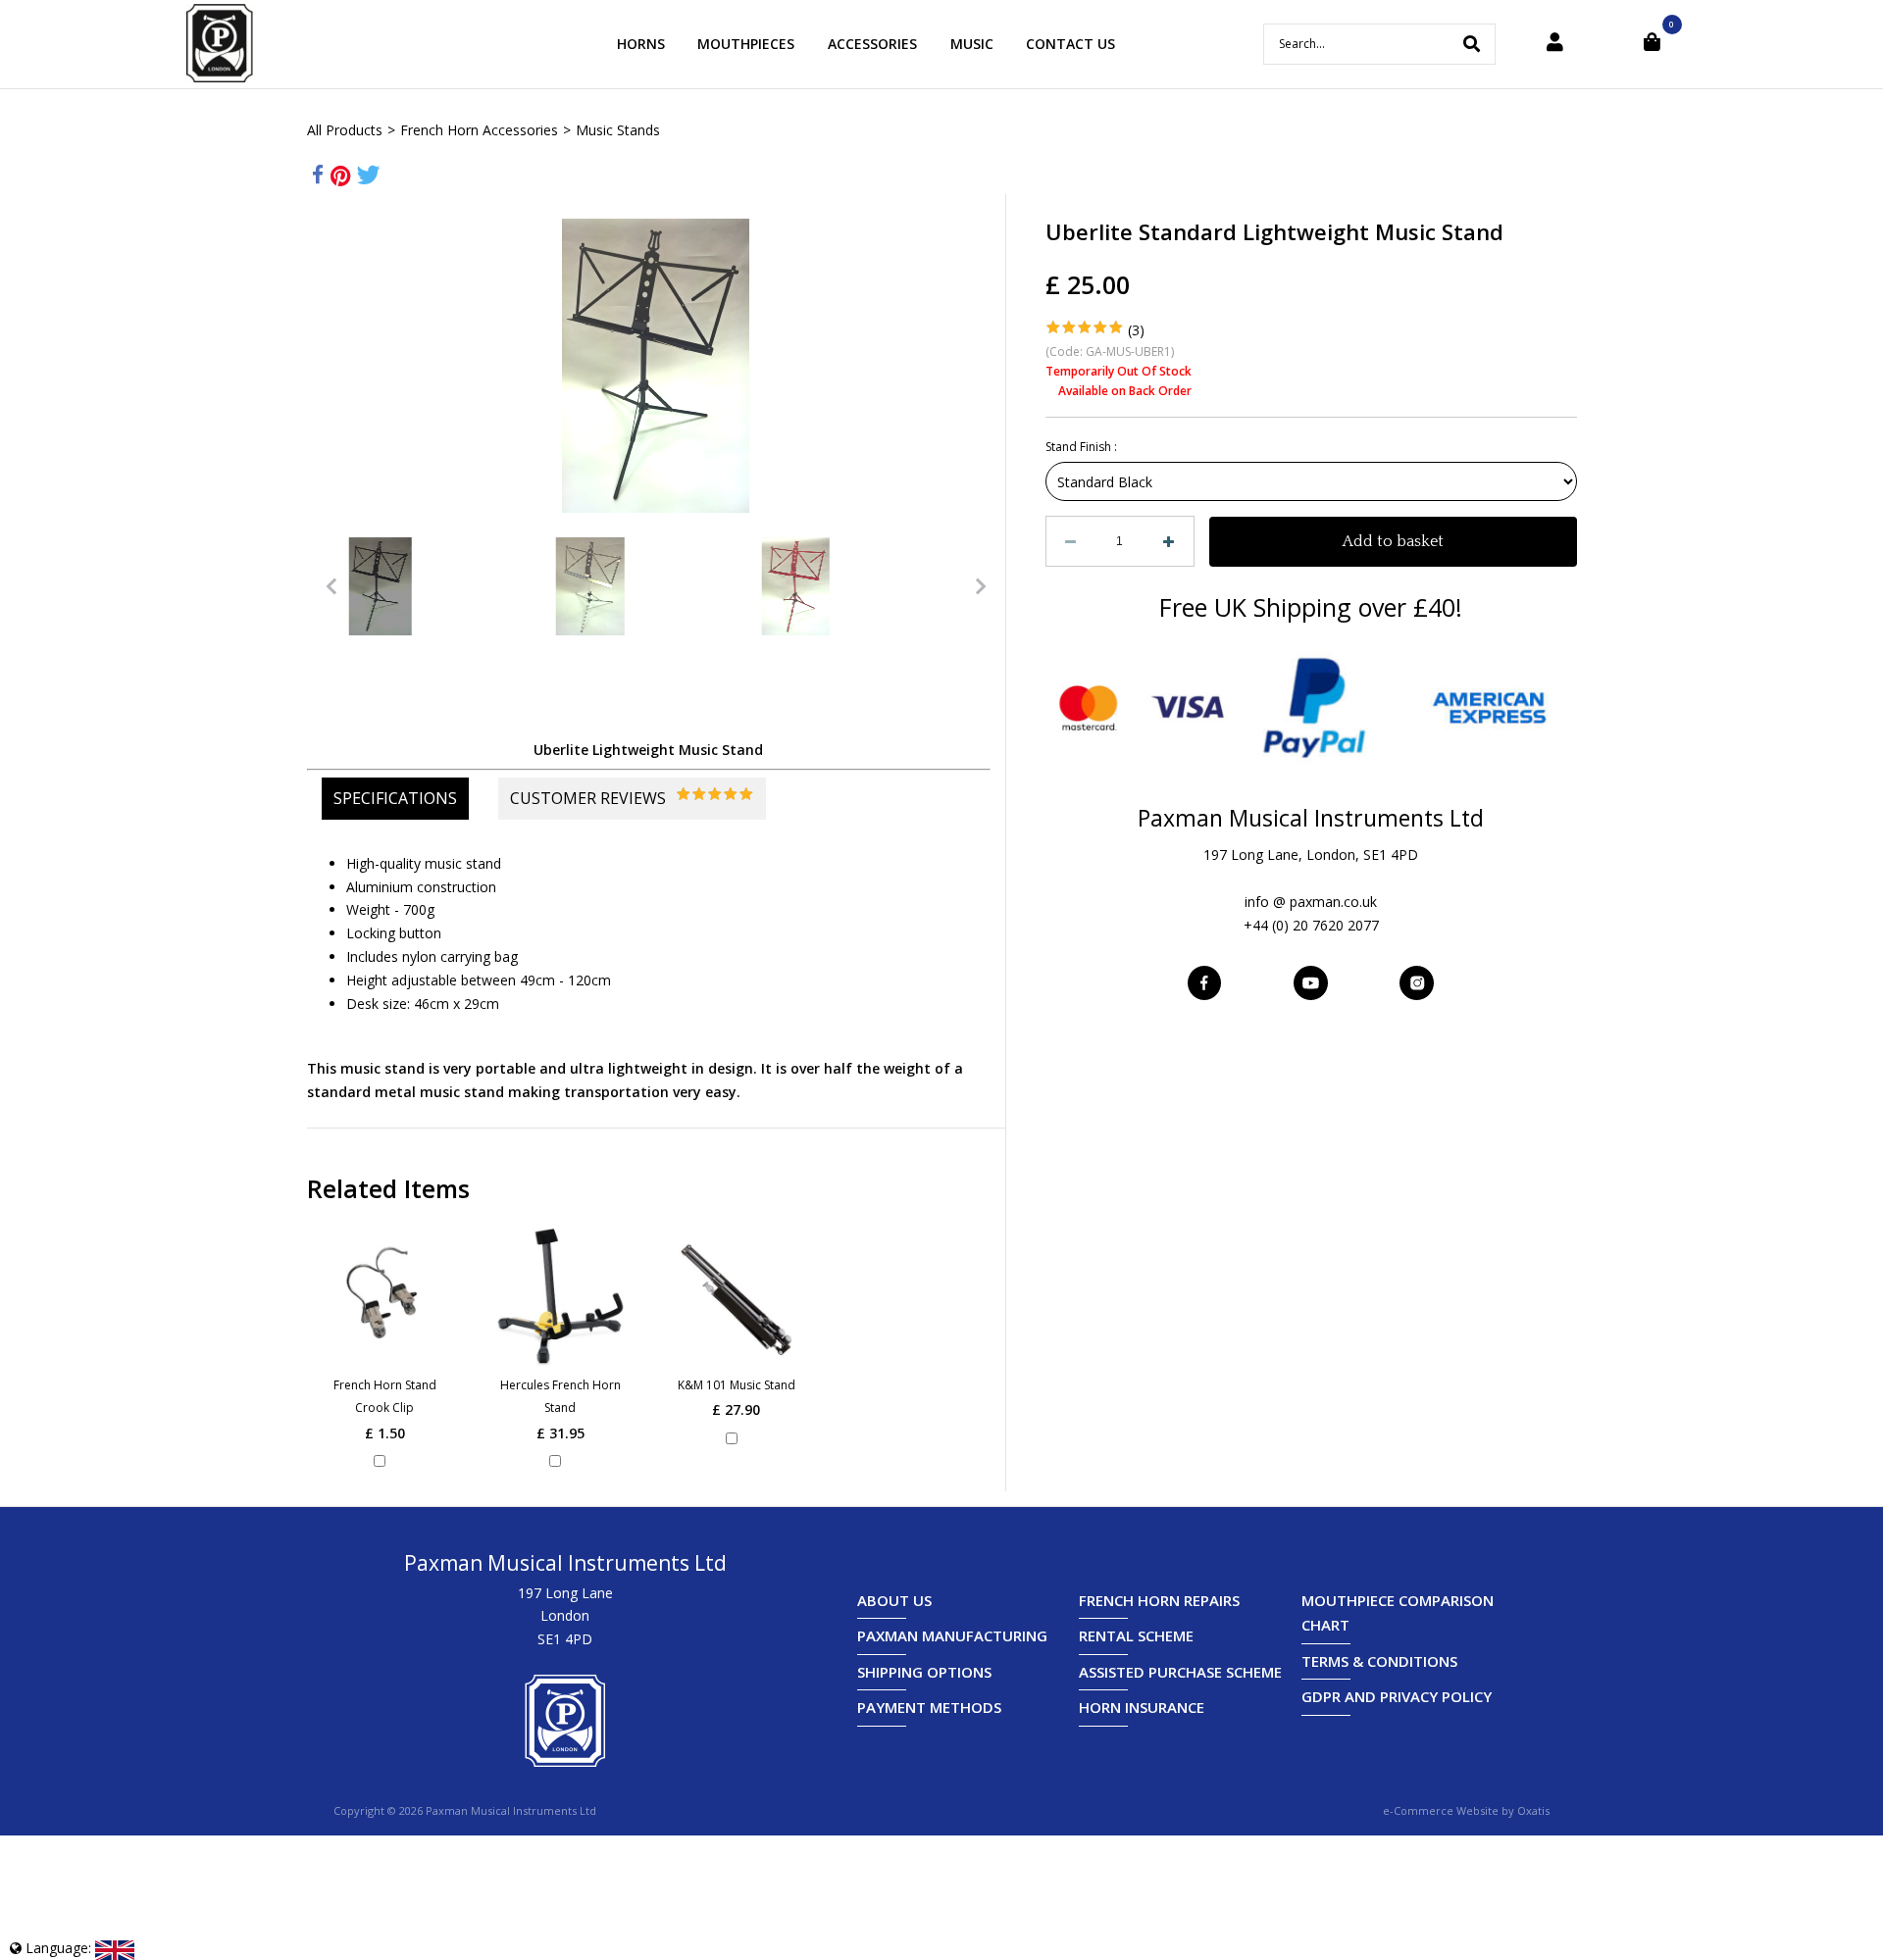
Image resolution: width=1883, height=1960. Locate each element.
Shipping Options (924, 1672)
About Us (894, 1600)
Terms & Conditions (1379, 1661)
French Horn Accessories (479, 130)
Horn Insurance (1142, 1707)
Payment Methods (929, 1707)
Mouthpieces (746, 44)
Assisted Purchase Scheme (1180, 1672)
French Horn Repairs (1159, 1600)
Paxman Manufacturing (952, 1635)
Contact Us (1070, 44)
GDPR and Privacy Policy (1397, 1696)
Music (972, 44)
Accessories (872, 44)
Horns (641, 44)
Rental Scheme (1136, 1635)
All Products (345, 130)
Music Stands (618, 130)
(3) (1136, 330)
